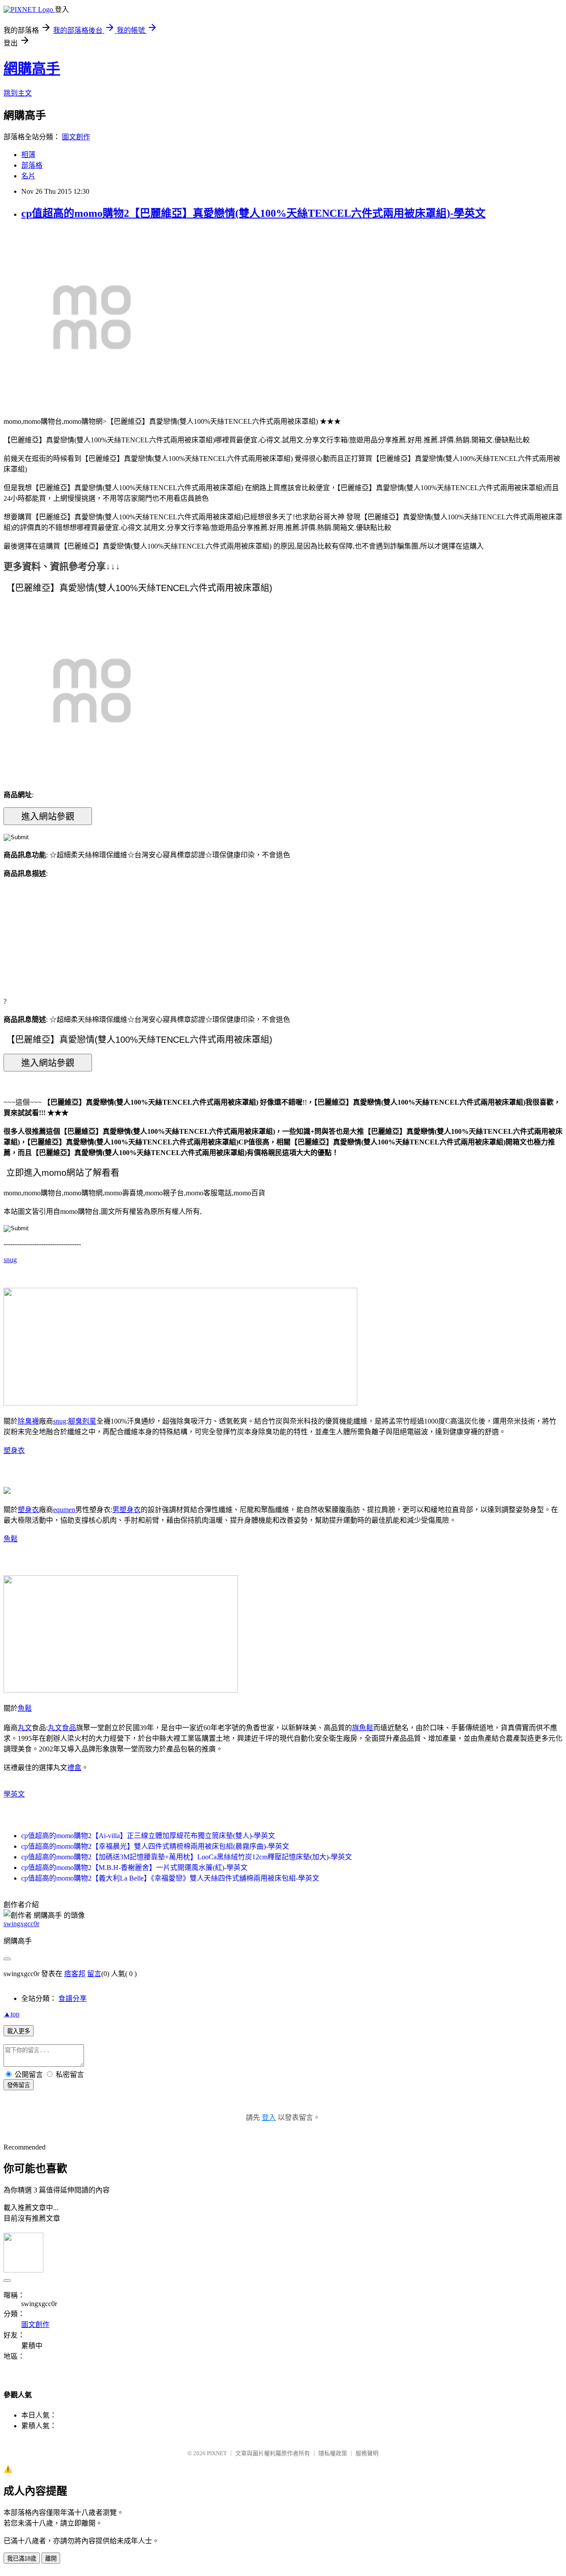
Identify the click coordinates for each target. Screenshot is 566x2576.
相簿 (28, 155)
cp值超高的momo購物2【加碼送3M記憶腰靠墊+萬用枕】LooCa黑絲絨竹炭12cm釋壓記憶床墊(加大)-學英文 (187, 1857)
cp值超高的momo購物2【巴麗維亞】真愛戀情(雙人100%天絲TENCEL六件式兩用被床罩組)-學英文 (253, 213)
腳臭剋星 (82, 1421)
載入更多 (19, 2031)
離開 (51, 2559)
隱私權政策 (333, 2453)
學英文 (14, 1794)
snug (10, 1260)
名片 (28, 176)
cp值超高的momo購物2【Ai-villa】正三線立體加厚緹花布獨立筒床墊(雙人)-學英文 (148, 1836)
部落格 (32, 165)
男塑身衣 (126, 1510)
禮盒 (74, 1768)
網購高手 (32, 69)
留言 (94, 1974)
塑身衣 (14, 1450)
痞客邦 (75, 1974)
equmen (64, 1510)
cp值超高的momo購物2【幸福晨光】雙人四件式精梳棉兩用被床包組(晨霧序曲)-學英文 (155, 1846)
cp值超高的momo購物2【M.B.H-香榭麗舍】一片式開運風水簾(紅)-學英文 (134, 1868)
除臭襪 (28, 1421)
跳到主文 (18, 93)
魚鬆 (11, 1539)
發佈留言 (19, 2085)
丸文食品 (62, 1728)
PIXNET (217, 2453)
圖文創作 (76, 137)
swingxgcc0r (21, 1924)
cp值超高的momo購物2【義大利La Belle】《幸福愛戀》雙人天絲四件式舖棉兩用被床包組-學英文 (170, 1878)
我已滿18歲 (22, 2559)
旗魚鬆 (363, 1728)
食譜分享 (73, 1998)
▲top (11, 2014)
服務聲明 (367, 2453)
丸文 (25, 1728)
